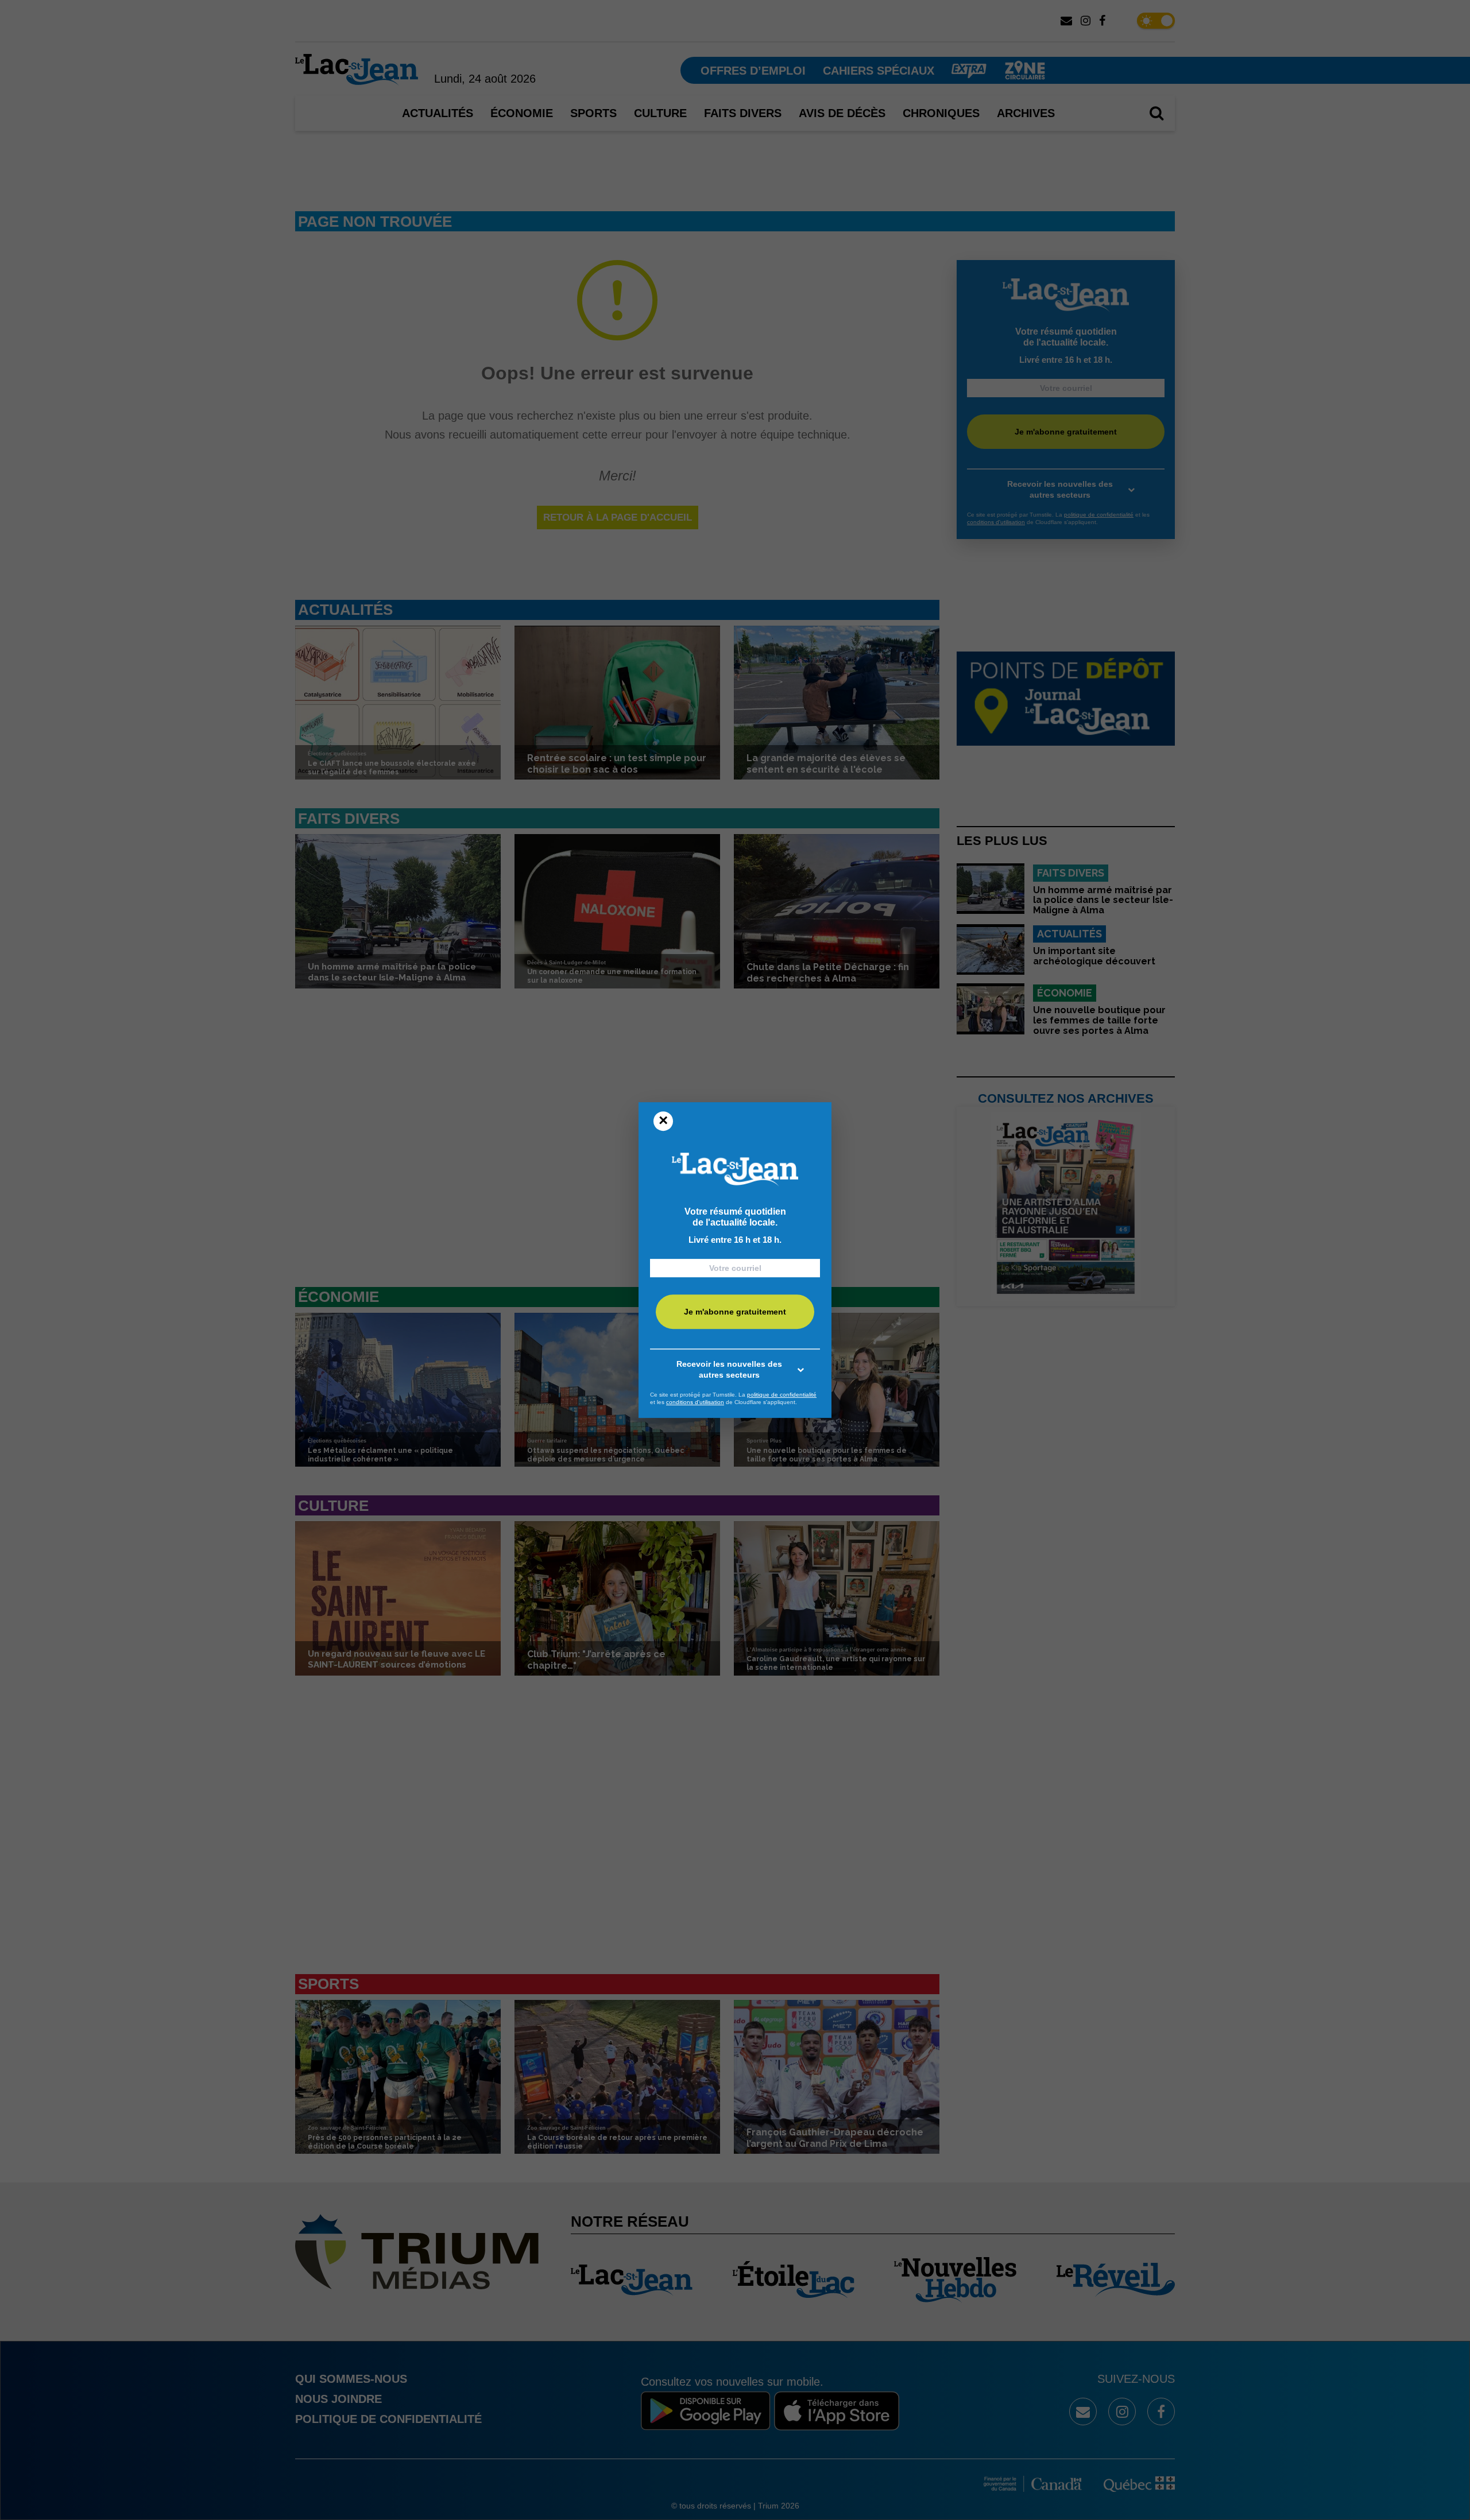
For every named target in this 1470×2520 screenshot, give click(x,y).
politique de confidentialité (782, 1395)
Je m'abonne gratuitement (735, 1312)
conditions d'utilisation (695, 1402)
